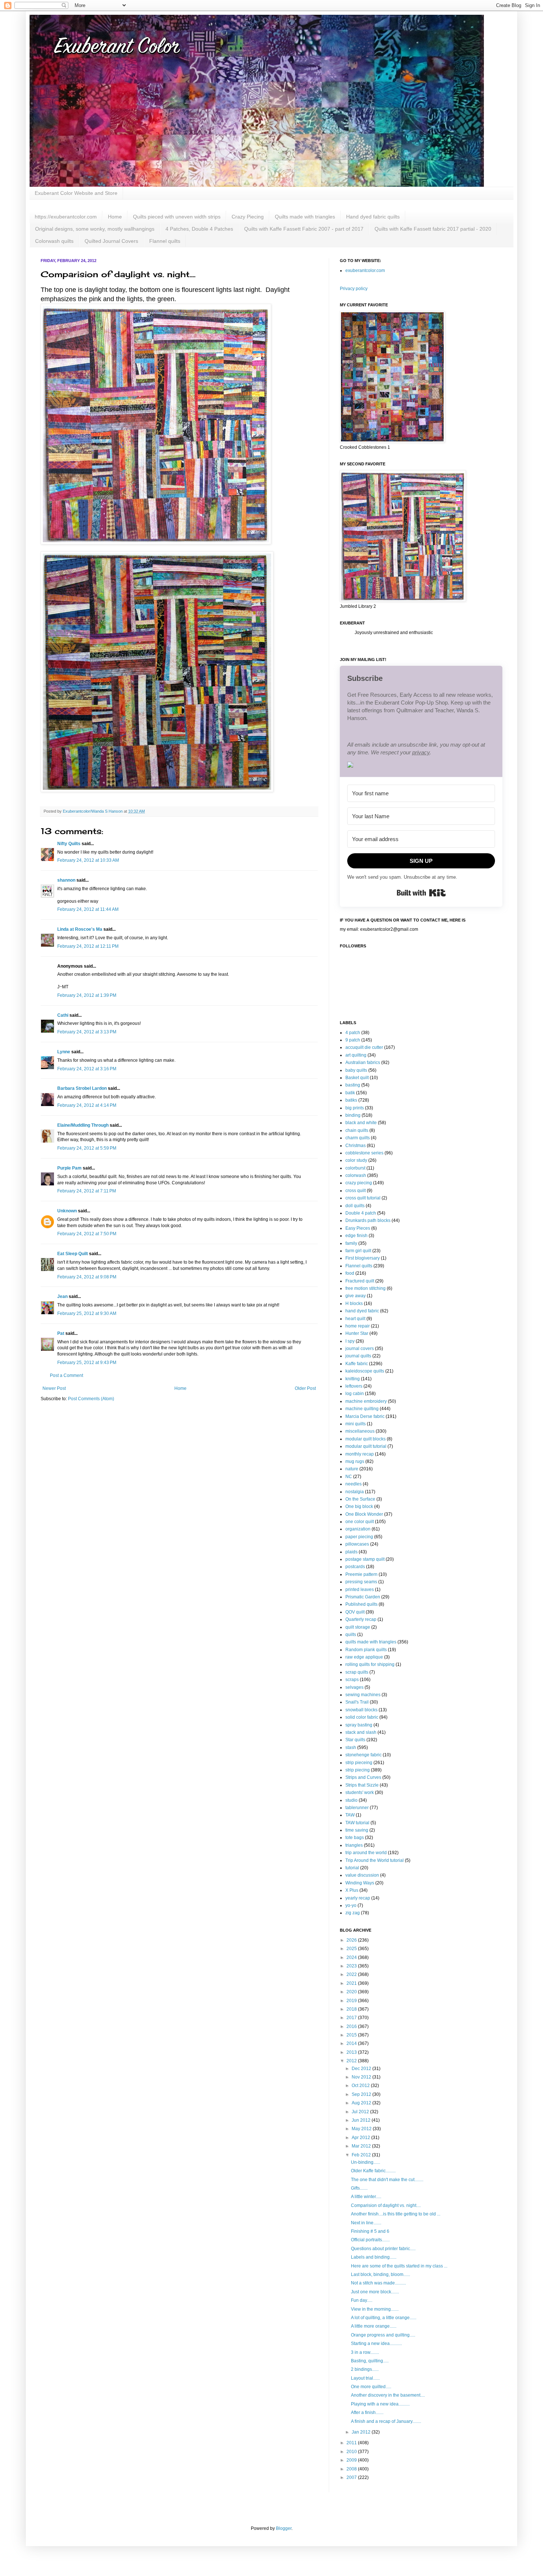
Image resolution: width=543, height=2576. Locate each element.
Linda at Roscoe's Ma (80, 929)
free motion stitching (366, 1288)
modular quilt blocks (366, 1439)
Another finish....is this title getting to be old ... (396, 2214)
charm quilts (358, 1138)
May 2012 (362, 2129)
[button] (421, 766)
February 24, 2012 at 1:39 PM (87, 995)
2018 (352, 2009)
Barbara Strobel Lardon (82, 1088)
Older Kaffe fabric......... (373, 2171)
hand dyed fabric (362, 1311)
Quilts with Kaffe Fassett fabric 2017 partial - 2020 (433, 229)
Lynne (64, 1052)
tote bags (355, 1838)
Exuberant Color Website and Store (76, 193)
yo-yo (351, 1905)
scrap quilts (357, 1672)
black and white (361, 1123)
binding (353, 1115)
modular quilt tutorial (366, 1446)
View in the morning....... (375, 2309)
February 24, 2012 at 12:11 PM (88, 946)
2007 (352, 2477)
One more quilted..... (371, 2387)
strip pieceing (359, 1763)
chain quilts (357, 1130)
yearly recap (358, 1898)
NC (349, 1477)
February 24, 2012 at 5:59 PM (87, 1148)
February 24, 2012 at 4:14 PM (87, 1105)
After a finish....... (367, 2413)
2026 (352, 1940)
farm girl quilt (358, 1251)
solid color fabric (362, 1717)
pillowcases (357, 1544)
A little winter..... (366, 2197)
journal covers (360, 1349)
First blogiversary (363, 1258)
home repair (358, 1326)
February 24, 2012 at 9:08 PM (87, 1277)
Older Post (305, 1388)
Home (115, 217)
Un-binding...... (366, 2162)
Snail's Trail (357, 1702)
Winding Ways (360, 1883)
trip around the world (366, 1853)
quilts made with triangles (371, 1642)
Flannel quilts (165, 241)
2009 (352, 2460)
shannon (66, 880)
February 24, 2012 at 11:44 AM (88, 909)
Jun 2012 (362, 2120)
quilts (351, 1635)
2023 (352, 1966)
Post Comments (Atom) (91, 1399)
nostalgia (355, 1492)
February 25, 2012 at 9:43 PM (87, 1363)
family (351, 1243)
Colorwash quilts (54, 241)
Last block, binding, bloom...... (380, 2274)
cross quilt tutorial (363, 1198)
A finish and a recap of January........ (386, 2421)
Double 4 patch (361, 1213)
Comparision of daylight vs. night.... (386, 2205)
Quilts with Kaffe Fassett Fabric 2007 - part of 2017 (304, 229)
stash (351, 1747)
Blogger (284, 2528)
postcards (355, 1567)
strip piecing (358, 1770)
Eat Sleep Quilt (73, 1254)
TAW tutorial (357, 1823)
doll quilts (355, 1206)
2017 (352, 2018)
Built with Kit (421, 893)
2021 (352, 1983)
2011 (352, 2443)
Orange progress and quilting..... (383, 2335)
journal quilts (358, 1356)
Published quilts (361, 1604)
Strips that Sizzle (362, 1785)
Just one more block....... (375, 2292)
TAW (350, 1815)
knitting (353, 1379)
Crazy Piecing (248, 217)
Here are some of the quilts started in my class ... (399, 2266)
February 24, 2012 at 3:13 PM (87, 1032)
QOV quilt (355, 1612)
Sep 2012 (362, 2094)
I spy (350, 1341)
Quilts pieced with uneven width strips (177, 217)
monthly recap (360, 1454)
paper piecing (359, 1537)
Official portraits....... (370, 2240)
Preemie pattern (361, 1574)
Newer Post (54, 1388)
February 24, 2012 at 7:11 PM (87, 1191)
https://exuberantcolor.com (66, 217)
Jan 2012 (362, 2432)
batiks (351, 1100)
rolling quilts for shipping (370, 1664)
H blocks (354, 1304)
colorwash (356, 1175)
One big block (359, 1506)
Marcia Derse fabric (365, 1416)
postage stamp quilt (365, 1559)
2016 (352, 2026)
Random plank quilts (366, 1650)
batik (350, 1093)
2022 (352, 1974)
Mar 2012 (362, 2146)
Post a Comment (66, 1375)
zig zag (353, 1913)
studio (351, 1800)
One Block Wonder (364, 1514)
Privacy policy (354, 289)
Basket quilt (357, 1078)
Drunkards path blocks (368, 1220)
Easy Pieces (358, 1228)
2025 (352, 1949)
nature (352, 1469)
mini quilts (356, 1424)
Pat (61, 1333)
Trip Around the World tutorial (375, 1860)
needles (354, 1484)
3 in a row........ (365, 2352)
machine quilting (362, 1409)
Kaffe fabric (357, 1364)
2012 (352, 2061)
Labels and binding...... (374, 2257)
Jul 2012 (361, 2112)
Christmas (356, 1146)
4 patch (353, 1033)
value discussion (362, 1875)
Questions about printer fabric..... (383, 2249)
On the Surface (360, 1499)
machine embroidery (366, 1401)
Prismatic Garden (363, 1597)
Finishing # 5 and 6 (370, 2231)
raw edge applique (364, 1657)
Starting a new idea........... (376, 2343)
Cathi (63, 1015)
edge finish (356, 1236)
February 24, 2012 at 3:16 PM (87, 1069)
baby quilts (356, 1070)
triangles (354, 1845)
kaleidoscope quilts (365, 1371)
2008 (352, 2469)
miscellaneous (360, 1431)
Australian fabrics (363, 1063)
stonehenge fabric (363, 1755)
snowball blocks (361, 1710)
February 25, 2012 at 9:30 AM (87, 1313)
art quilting (356, 1055)
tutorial (352, 1868)
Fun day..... (362, 2300)
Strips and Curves (363, 1777)
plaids (351, 1552)
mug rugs (355, 1461)
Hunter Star (357, 1333)
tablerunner (357, 1808)
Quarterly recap (361, 1619)
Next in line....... (366, 2223)
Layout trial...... (365, 2378)
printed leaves (360, 1590)
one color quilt (360, 1522)
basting (353, 1085)
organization (358, 1529)
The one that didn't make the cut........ (387, 2180)
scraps (352, 1680)
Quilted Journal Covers (111, 241)
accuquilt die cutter (364, 1047)
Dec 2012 (362, 2069)
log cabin (355, 1394)
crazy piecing (359, 1183)
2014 (352, 2043)
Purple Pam (69, 1168)
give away (356, 1296)
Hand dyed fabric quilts (373, 217)
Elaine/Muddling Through (83, 1125)
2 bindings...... (365, 2369)
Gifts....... (359, 2188)
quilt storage (358, 1627)
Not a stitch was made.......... (378, 2283)
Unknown (67, 1211)
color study (356, 1160)
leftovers (354, 1386)
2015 (352, 2035)
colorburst (355, 1168)
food (350, 1273)
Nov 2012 (362, 2077)
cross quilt (356, 1191)
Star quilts (355, 1740)
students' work (360, 1792)
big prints (355, 1108)
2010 (352, 2452)
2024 (352, 1957)
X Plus (352, 1890)
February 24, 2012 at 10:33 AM (88, 860)
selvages (354, 1687)
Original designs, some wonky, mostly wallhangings (95, 229)
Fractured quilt (360, 1281)
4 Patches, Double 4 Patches (199, 229)
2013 (352, 2052)
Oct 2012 (361, 2086)
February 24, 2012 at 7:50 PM (87, 1234)
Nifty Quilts (69, 844)
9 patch (353, 1040)
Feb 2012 (362, 2155)
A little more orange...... (374, 2326)
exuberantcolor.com (365, 271)
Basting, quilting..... (370, 2361)
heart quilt (355, 1319)
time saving (357, 1830)
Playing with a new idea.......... (380, 2404)
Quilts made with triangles (305, 217)
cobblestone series (364, 1153)
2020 (352, 1992)
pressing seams (361, 1582)
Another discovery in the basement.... (388, 2395)
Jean (63, 1296)
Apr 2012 (361, 2138)
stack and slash (361, 1732)
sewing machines (363, 1695)
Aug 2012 (362, 2103)
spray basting (359, 1725)
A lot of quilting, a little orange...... (384, 2318)
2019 (352, 2001)
